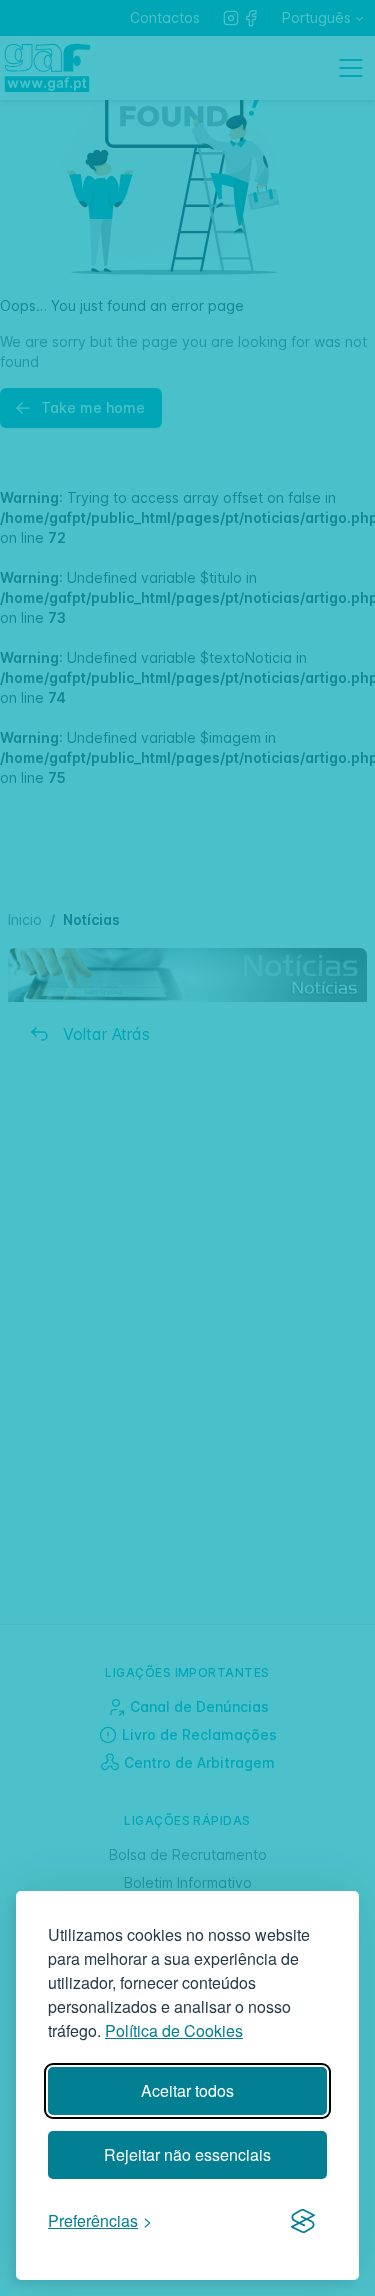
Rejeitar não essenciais (187, 2154)
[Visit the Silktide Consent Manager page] (303, 2222)
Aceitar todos (187, 2090)
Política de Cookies (174, 2030)
